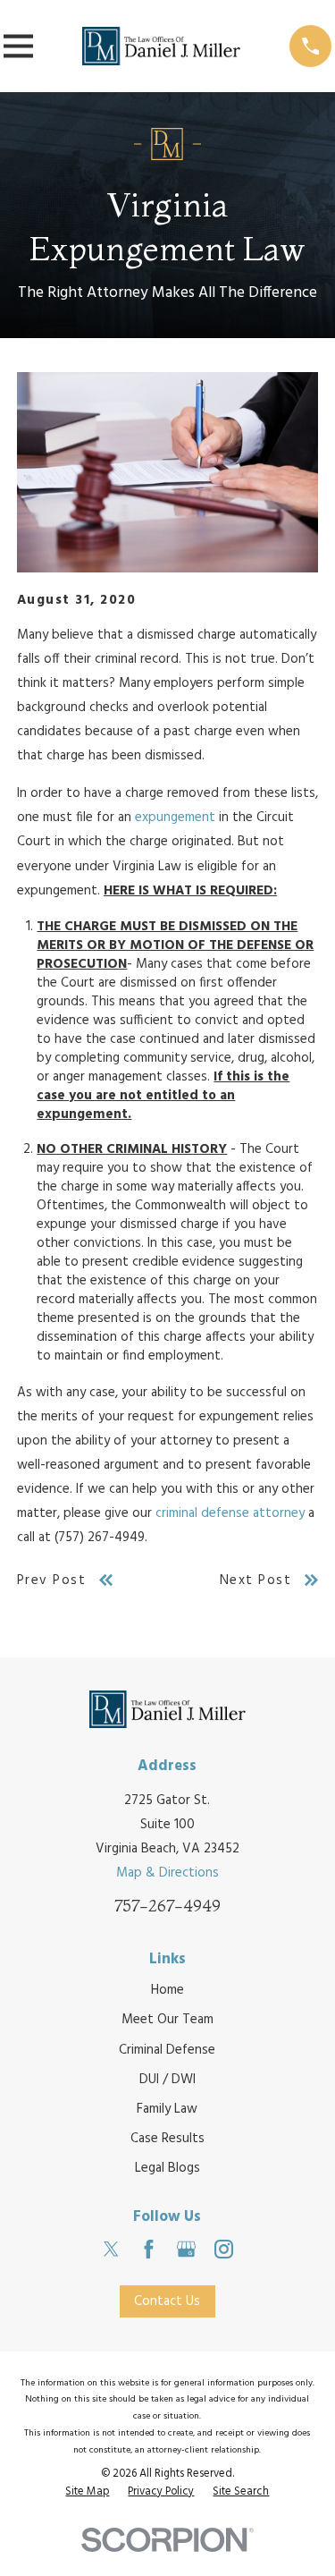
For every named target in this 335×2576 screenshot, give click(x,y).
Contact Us (167, 2301)
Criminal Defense (167, 2050)
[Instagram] (224, 2249)
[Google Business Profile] (186, 2249)
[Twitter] (111, 2249)
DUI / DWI (167, 2080)
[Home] (162, 46)
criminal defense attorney (230, 1513)
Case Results (167, 2139)
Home (167, 1990)
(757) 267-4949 (100, 1538)
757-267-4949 (167, 1906)
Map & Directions (167, 1873)
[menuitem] (87, 2493)
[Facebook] (149, 2249)
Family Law (167, 2109)
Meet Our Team (167, 2020)
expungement (175, 818)
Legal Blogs (167, 2168)
